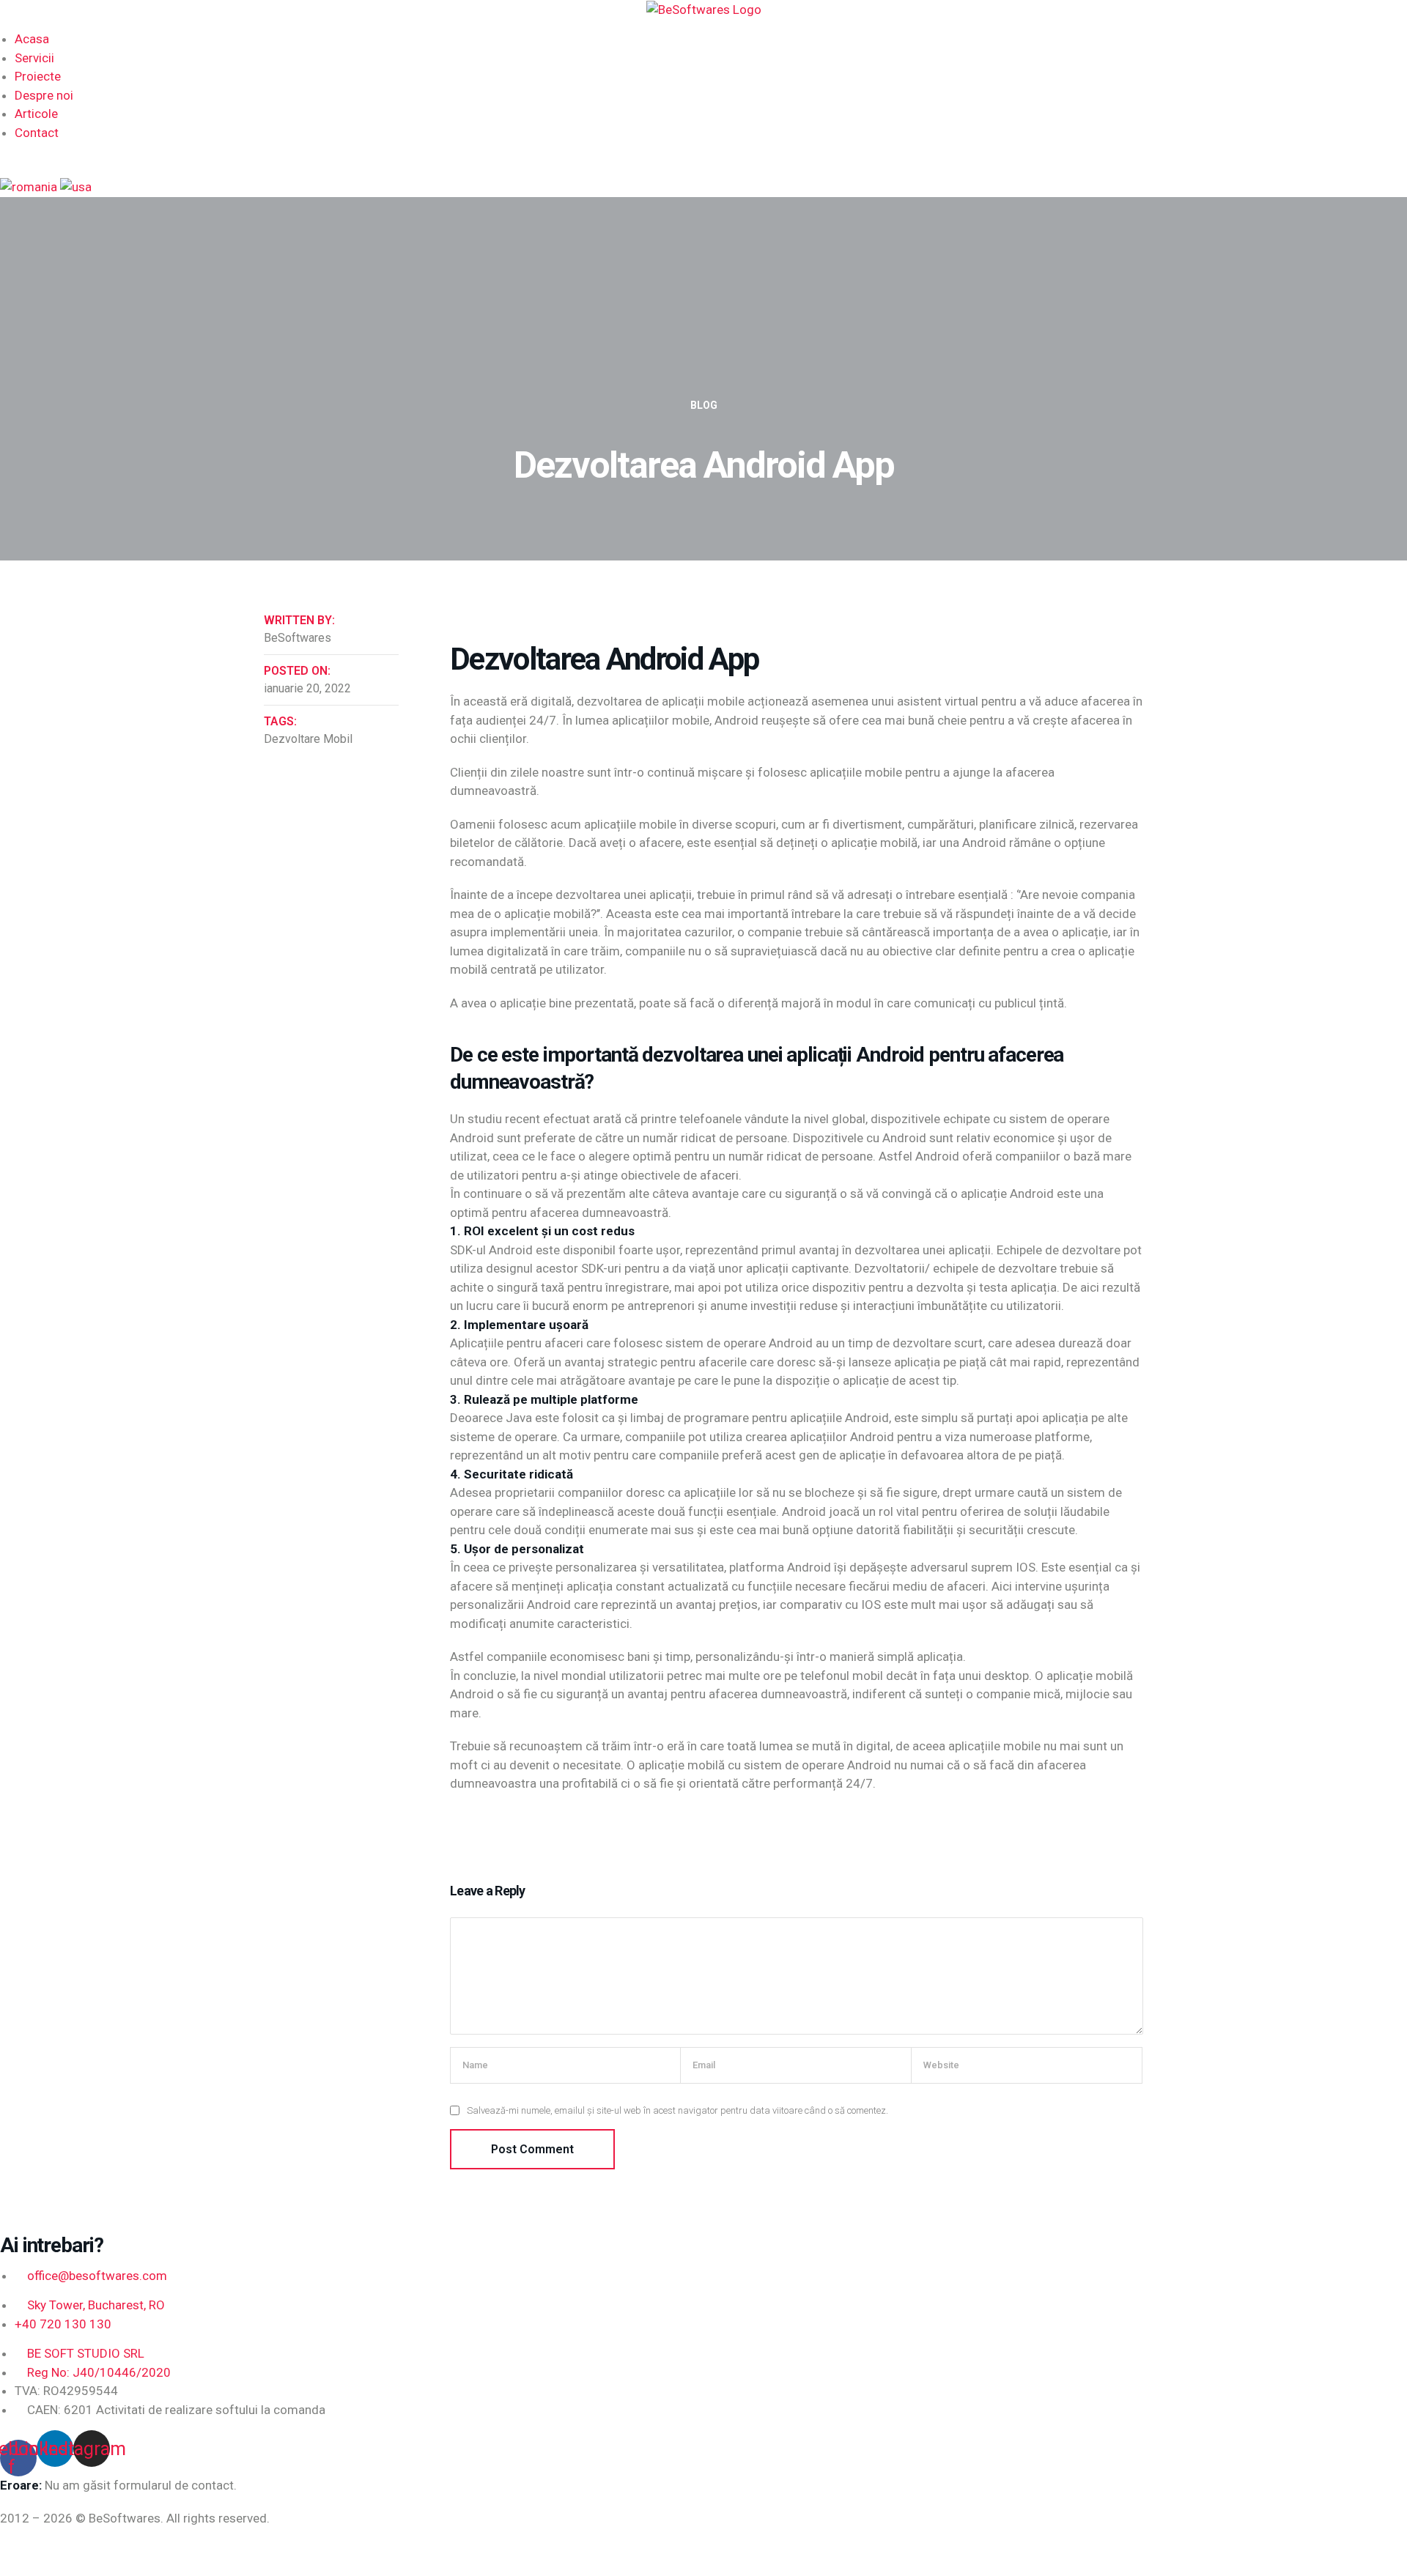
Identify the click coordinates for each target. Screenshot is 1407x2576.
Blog (704, 405)
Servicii (34, 58)
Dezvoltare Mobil (308, 739)
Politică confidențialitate (277, 2552)
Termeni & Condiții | (56, 2552)
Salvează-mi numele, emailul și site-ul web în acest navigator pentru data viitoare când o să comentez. (677, 2110)
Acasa (32, 39)
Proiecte (38, 76)
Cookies (178, 2552)
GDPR (130, 2552)
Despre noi (44, 95)
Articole (36, 114)
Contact (37, 133)
